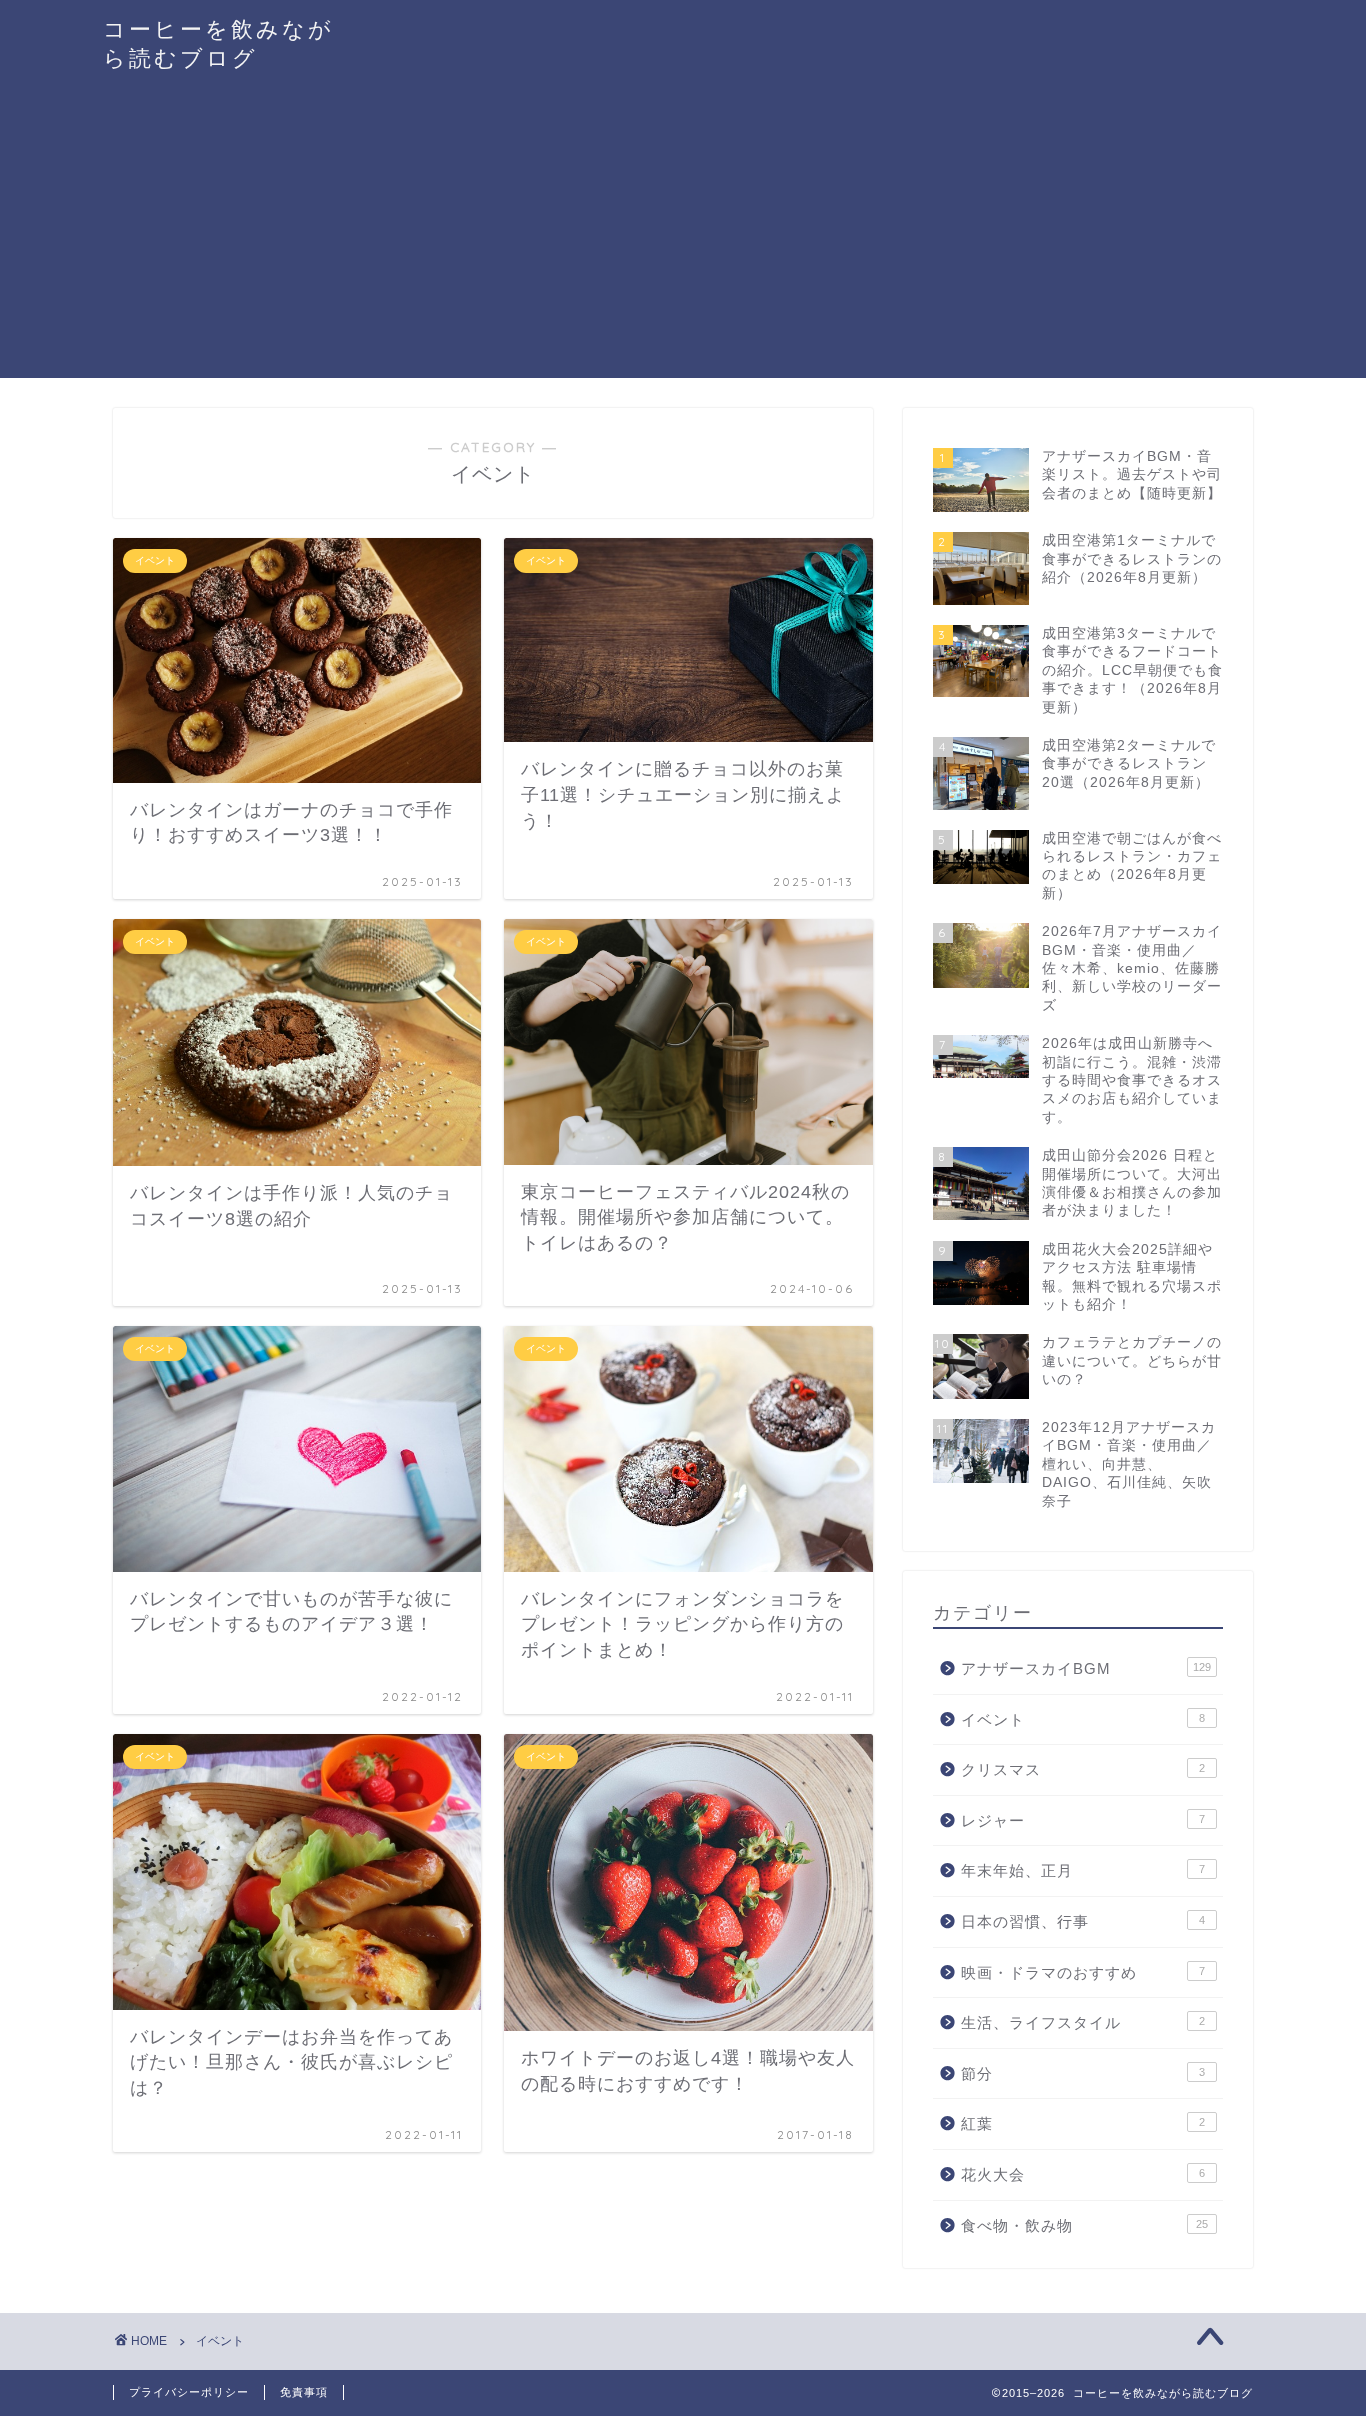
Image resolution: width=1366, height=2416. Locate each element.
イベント (1083, 1719)
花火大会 (1083, 2174)
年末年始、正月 (1083, 1870)
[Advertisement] (683, 238)
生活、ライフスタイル (1083, 2022)
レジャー (1083, 1820)
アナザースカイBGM (1086, 1668)
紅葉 (1083, 2123)
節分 (1083, 2073)
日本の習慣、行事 (1083, 1921)
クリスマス (1083, 1769)
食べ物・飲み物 (1084, 2225)
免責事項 (304, 2392)
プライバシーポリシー (189, 2392)
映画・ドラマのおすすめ (1083, 1972)
